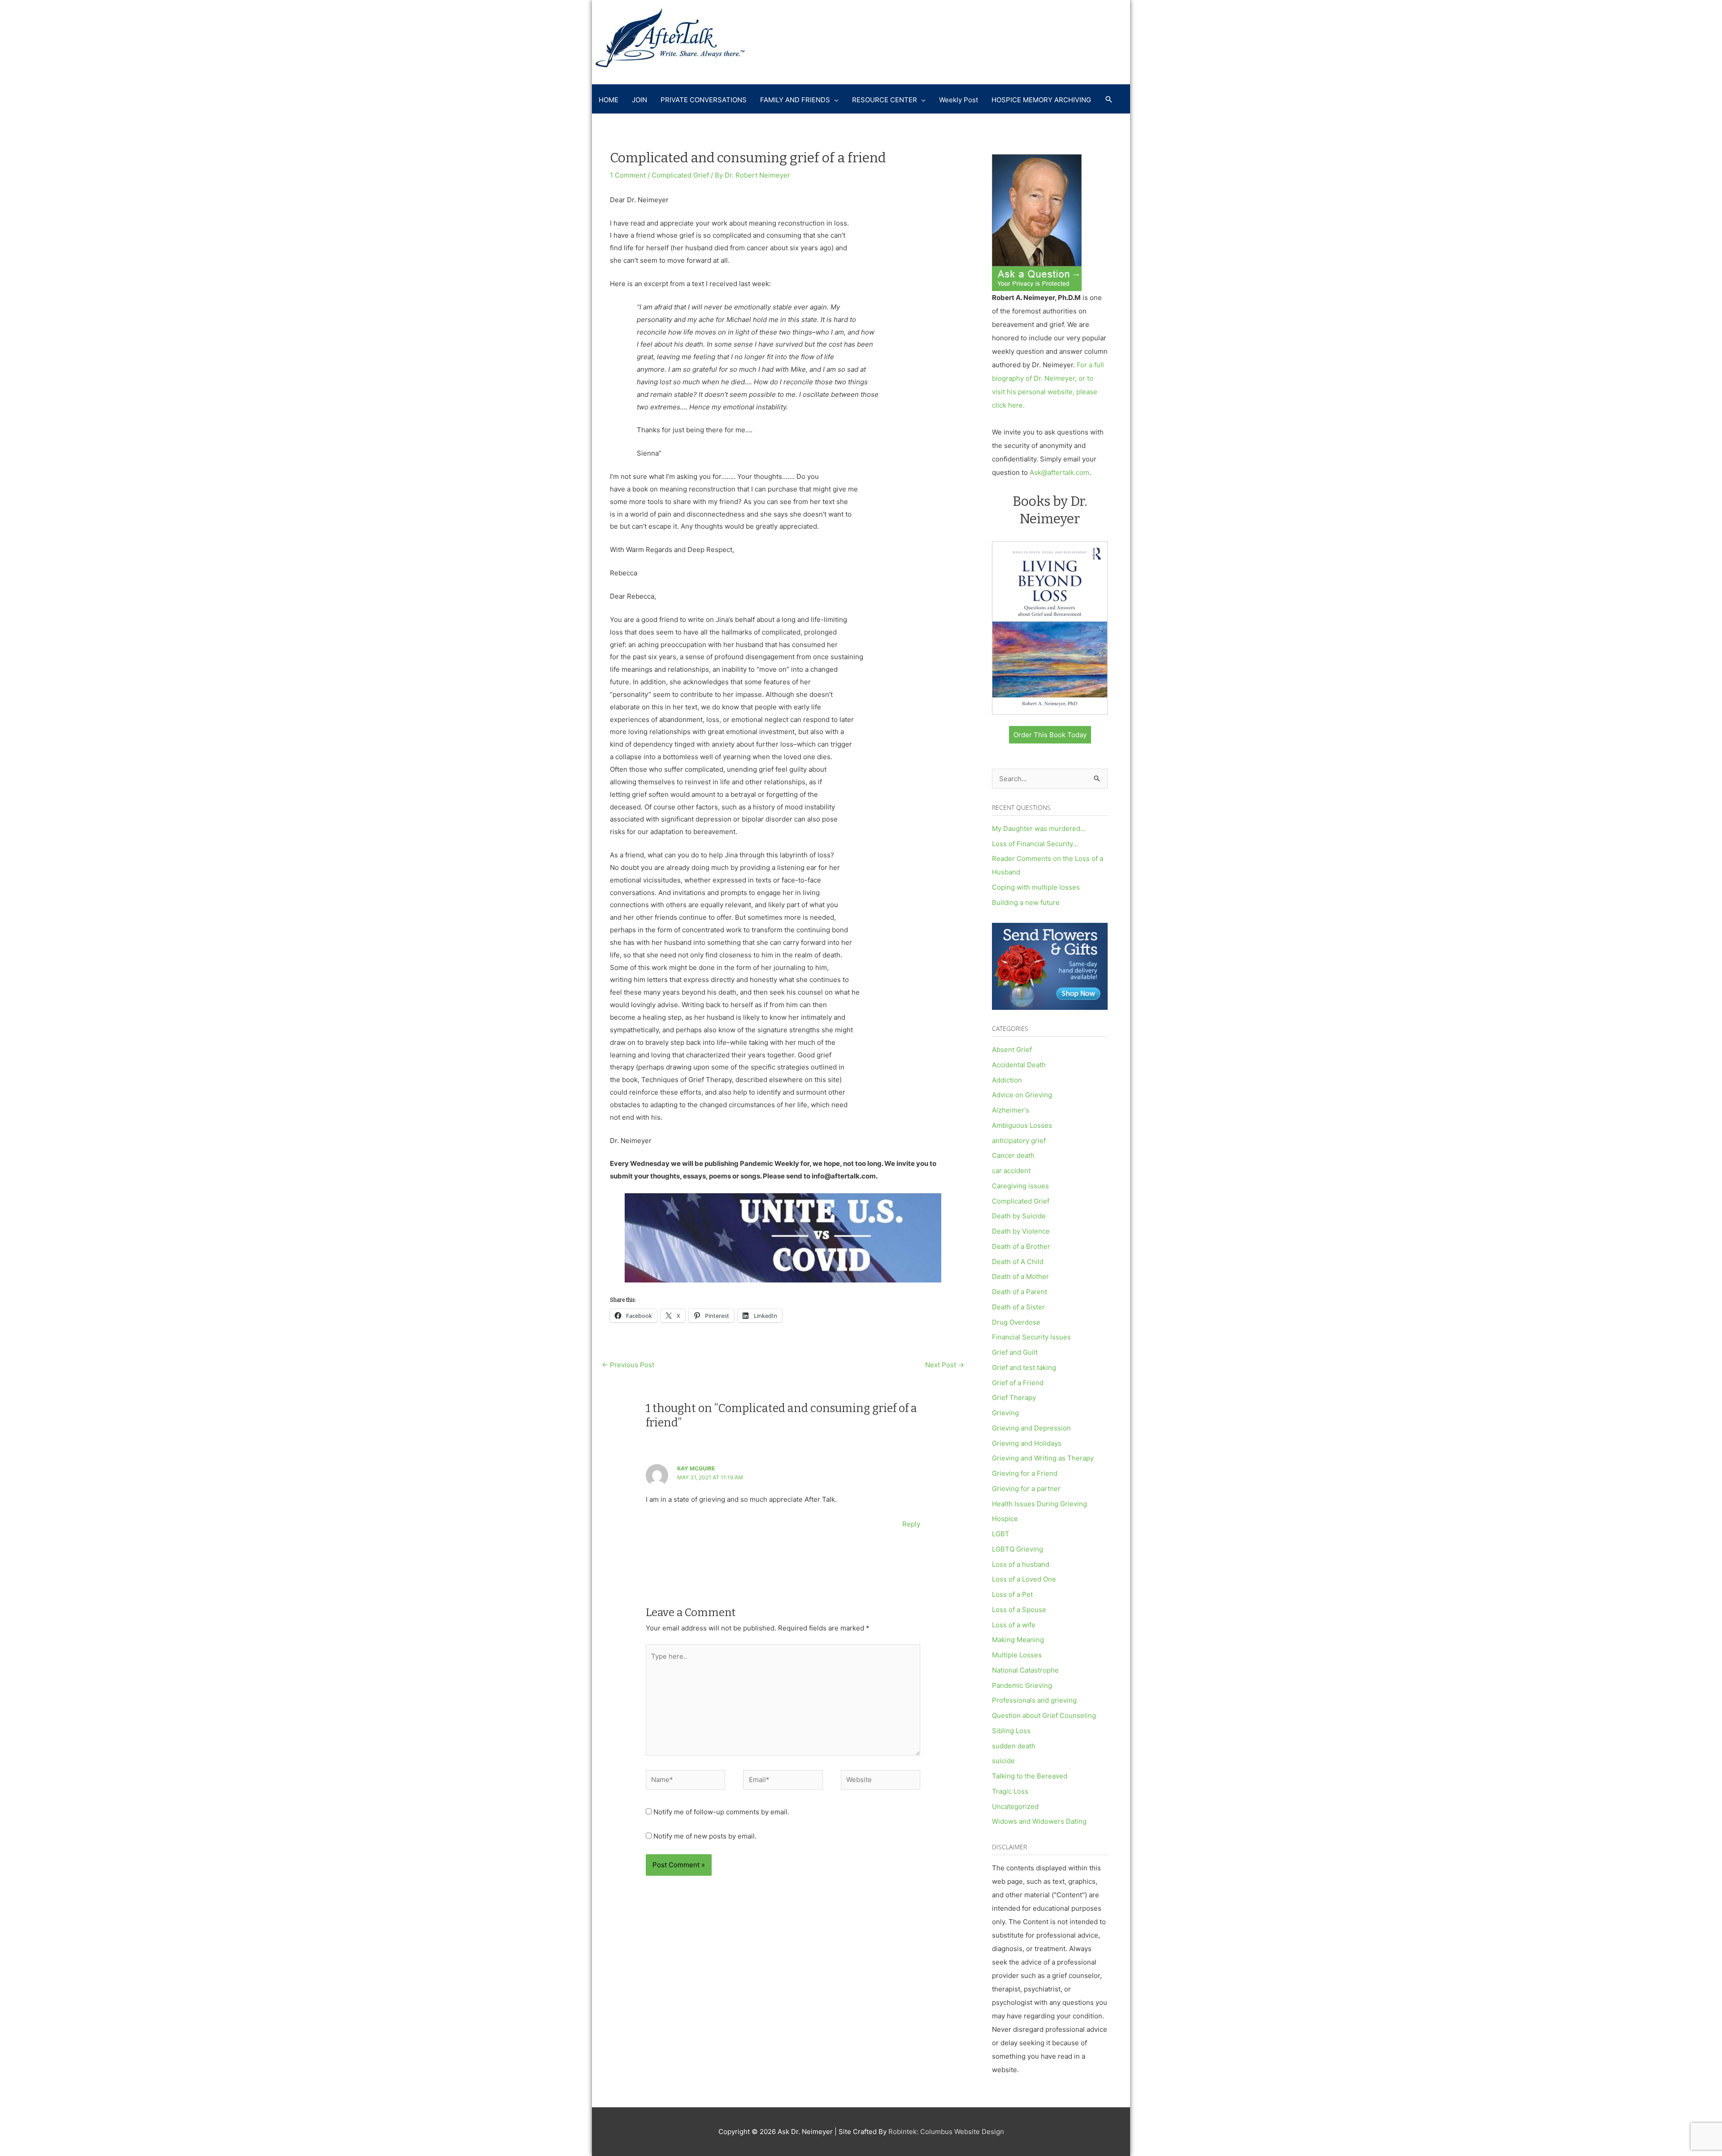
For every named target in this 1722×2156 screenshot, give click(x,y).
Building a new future (1026, 902)
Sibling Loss (1011, 1731)
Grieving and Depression (1031, 1428)
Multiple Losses (1017, 1655)
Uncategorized (1015, 1806)
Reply (911, 1524)
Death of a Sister (1018, 1307)
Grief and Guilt (1015, 1352)
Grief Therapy (1014, 1397)
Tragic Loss (1010, 1791)
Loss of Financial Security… (1035, 844)
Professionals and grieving (1034, 1700)
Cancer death (1013, 1155)
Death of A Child (1018, 1262)
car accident (1011, 1171)
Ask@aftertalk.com (1059, 472)
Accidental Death (1019, 1065)
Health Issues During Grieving (1039, 1504)
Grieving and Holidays (1027, 1443)
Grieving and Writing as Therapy (1043, 1458)
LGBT (1001, 1534)
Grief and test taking (1024, 1367)
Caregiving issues (1020, 1186)
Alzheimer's (1011, 1110)
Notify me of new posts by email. (705, 1836)
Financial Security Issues (1031, 1337)
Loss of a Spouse (1019, 1610)
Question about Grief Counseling (1044, 1715)
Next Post (945, 1365)
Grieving (1005, 1413)
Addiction (1007, 1080)
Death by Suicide (1019, 1216)
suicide (1003, 1761)
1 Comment (628, 175)
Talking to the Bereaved (1030, 1776)
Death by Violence (1021, 1231)
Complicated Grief (680, 175)
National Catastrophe (1025, 1670)
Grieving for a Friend (1025, 1473)
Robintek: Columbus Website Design (946, 2132)
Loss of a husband (1021, 1564)
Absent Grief (1012, 1050)
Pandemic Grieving (1022, 1685)
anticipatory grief (1019, 1141)
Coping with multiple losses (1036, 887)
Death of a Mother (1020, 1276)
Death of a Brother (1021, 1246)
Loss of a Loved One (1024, 1579)
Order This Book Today (1050, 735)
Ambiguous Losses (1022, 1125)
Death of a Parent (1020, 1292)
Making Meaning (1018, 1640)
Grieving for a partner (1026, 1489)
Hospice (1005, 1519)
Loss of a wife (1014, 1625)
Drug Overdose (1016, 1322)
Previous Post (628, 1365)
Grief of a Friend (1018, 1383)
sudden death (1014, 1746)
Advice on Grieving (1022, 1095)
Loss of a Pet (1012, 1594)
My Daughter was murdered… (1039, 828)
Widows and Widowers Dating (1039, 1821)
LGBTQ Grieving (1018, 1549)
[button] (1109, 100)
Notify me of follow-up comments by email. (721, 1812)
